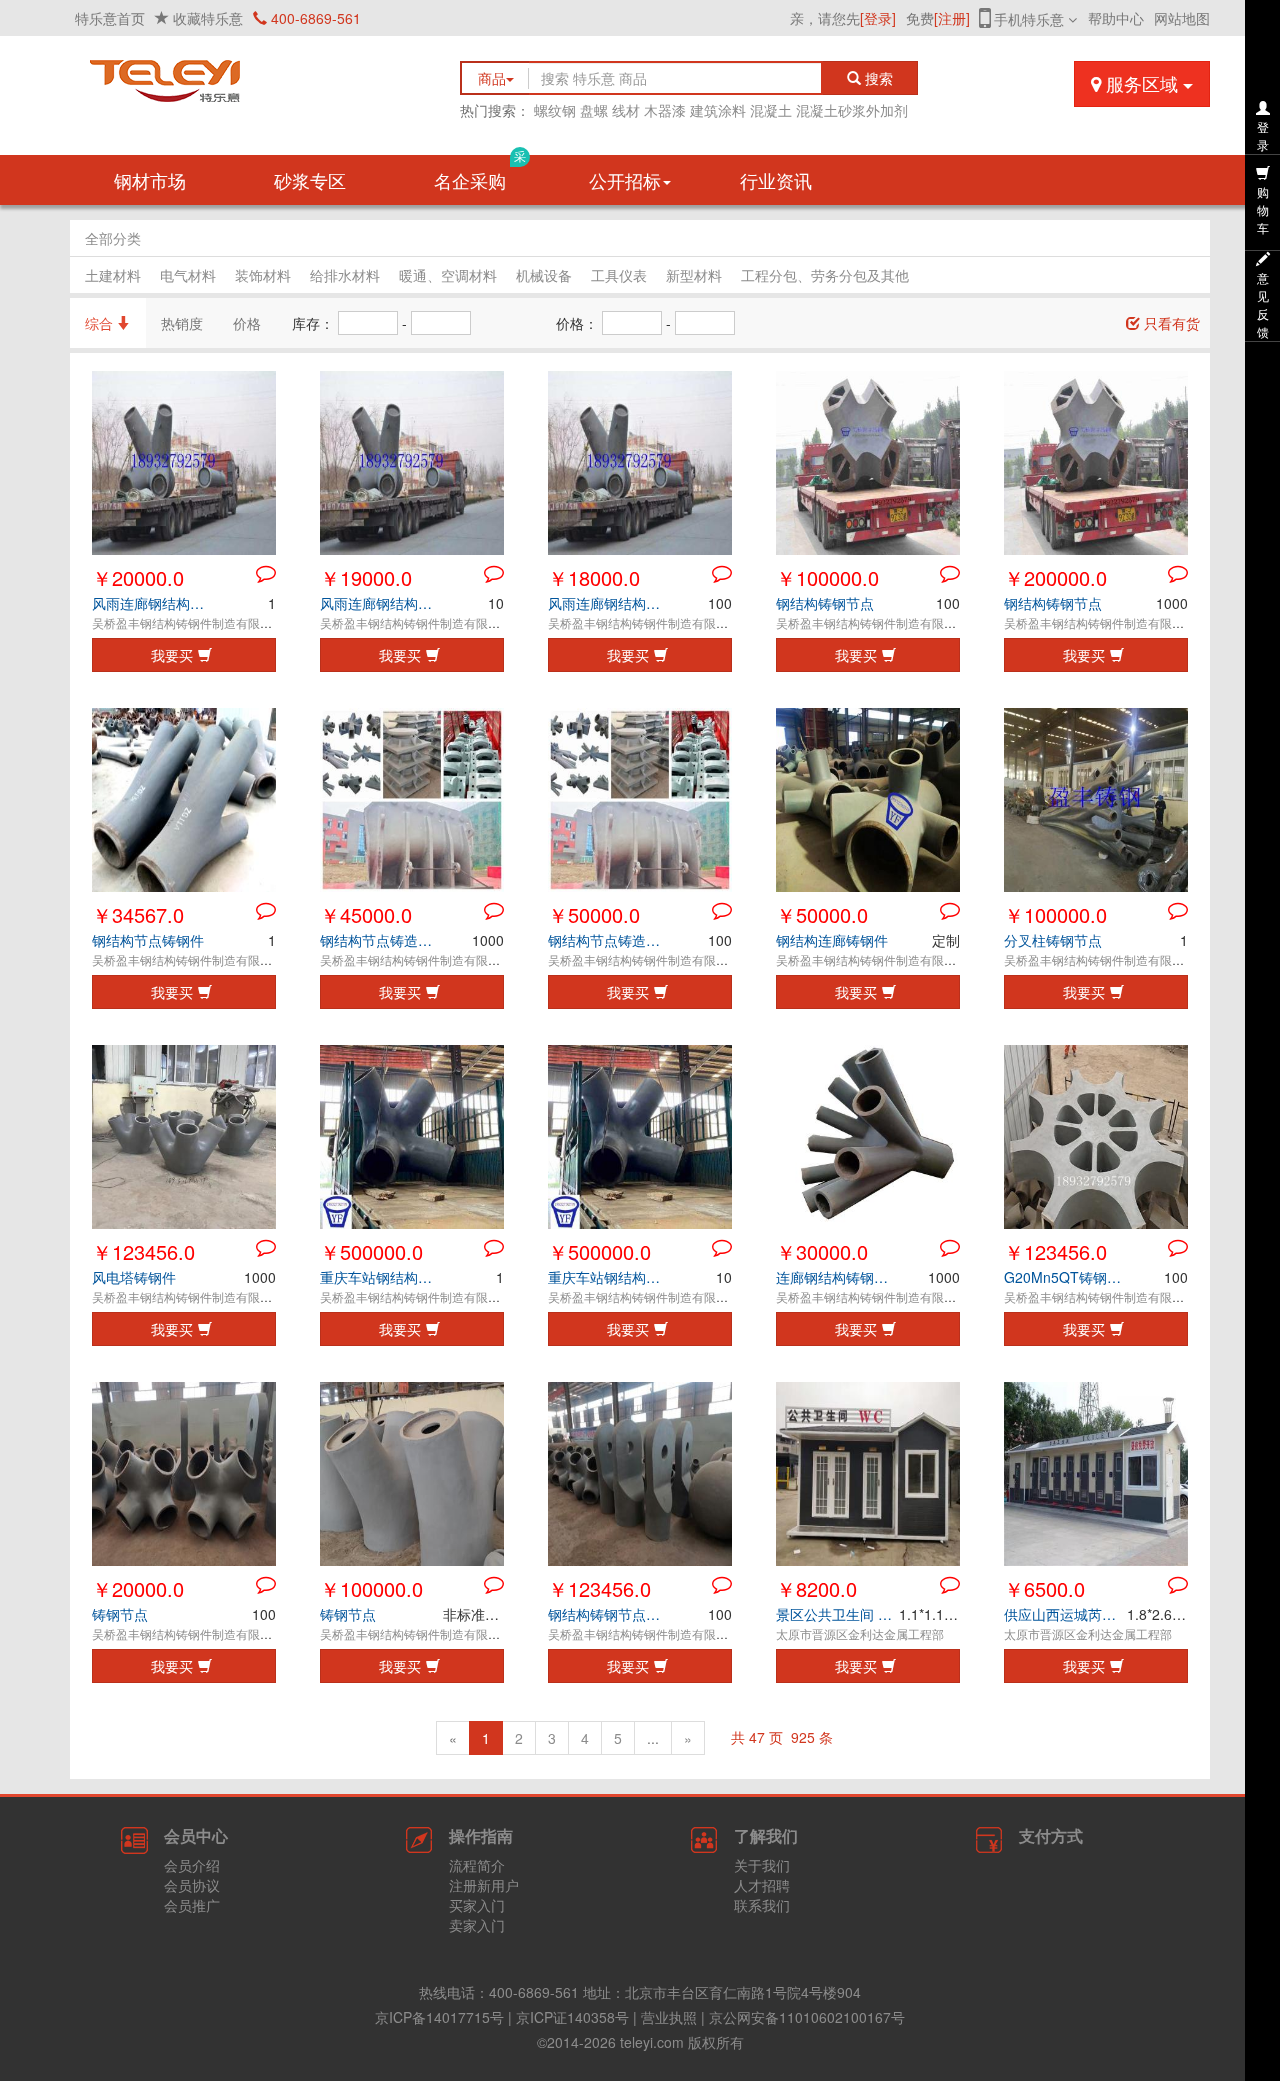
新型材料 (694, 275)
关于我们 (762, 1865)
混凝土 (771, 110)
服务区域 (1142, 83)
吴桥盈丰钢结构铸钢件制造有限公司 (188, 622)
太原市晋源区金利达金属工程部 (860, 1633)
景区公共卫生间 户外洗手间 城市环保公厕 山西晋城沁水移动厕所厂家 (837, 1614)
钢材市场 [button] (150, 180)
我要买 (172, 655)
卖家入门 (477, 1925)
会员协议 (192, 1885)
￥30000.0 (822, 1251)
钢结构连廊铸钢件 (832, 940)
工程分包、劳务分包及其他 (825, 275)
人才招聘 (762, 1885)
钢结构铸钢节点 (825, 603)
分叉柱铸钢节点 (1053, 940)
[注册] (952, 18)
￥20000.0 (138, 577)
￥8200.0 (816, 1588)
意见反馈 (1263, 304)
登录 (1263, 135)
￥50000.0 (594, 914)
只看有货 (1170, 323)
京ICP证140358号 (572, 2017)
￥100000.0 (827, 577)
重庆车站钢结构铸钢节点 (381, 1277)
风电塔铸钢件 (134, 1277)
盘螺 (594, 110)
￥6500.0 (1044, 1588)
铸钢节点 (120, 1614)
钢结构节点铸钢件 (148, 940)
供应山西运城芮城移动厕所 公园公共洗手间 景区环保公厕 (1065, 1614)
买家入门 (477, 1905)
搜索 (883, 78)
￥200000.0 (1055, 577)
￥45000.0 (366, 914)
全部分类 (113, 238)
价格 (247, 323)
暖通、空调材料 (448, 275)
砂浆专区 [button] (310, 180)
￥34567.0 (138, 914)
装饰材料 (263, 275)
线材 (626, 110)
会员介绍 (192, 1865)
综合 (101, 323)
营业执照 (669, 2017)
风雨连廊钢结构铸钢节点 (153, 603)
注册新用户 (484, 1885)
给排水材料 (345, 275)
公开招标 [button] (625, 180)
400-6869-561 (314, 18)
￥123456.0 (143, 1251)
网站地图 (1182, 18)
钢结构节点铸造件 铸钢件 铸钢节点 (381, 940)
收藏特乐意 (208, 18)
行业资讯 (776, 180)
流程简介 (477, 1865)
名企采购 (480, 174)
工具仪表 (619, 275)
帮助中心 (1116, 18)
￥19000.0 (366, 577)
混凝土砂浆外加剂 (852, 110)
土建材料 (113, 275)
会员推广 (192, 1905)
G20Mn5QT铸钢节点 (1065, 1277)
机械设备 (544, 275)
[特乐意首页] (250, 76)
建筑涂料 (718, 110)
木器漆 (665, 110)
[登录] (878, 18)
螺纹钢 (555, 110)
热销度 (182, 323)
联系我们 (762, 1905)
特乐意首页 (110, 18)
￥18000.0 (594, 577)
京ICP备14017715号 (439, 2017)
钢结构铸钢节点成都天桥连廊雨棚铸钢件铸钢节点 (609, 1614)
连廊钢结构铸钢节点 (837, 1277)
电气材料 (188, 275)
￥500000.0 (371, 1251)
